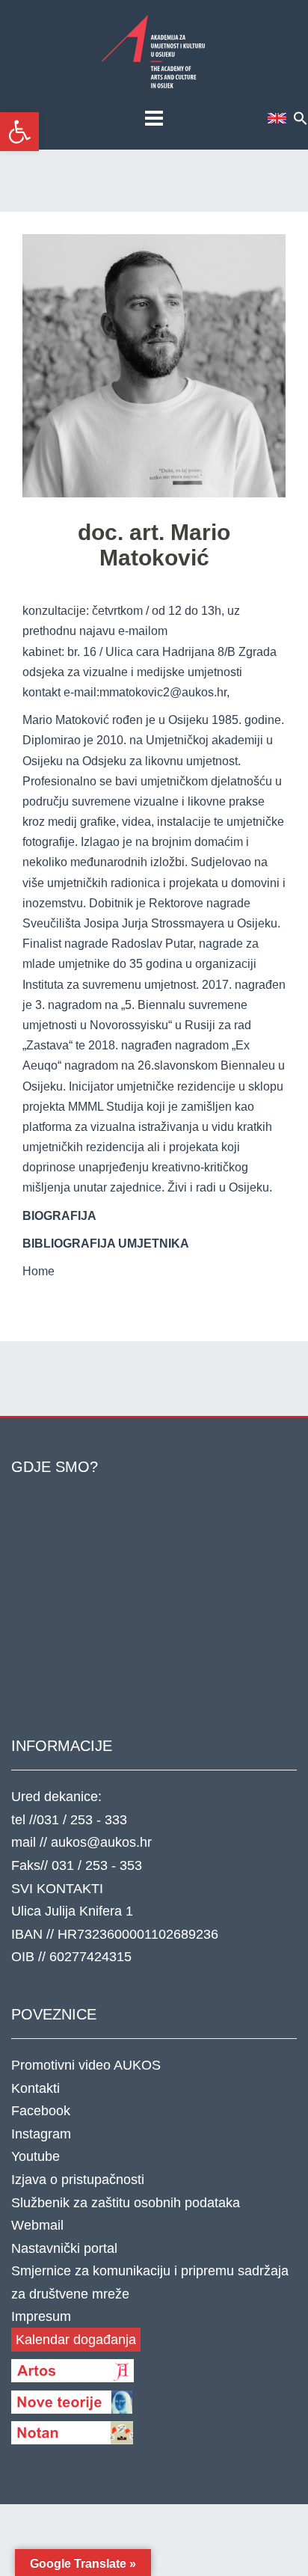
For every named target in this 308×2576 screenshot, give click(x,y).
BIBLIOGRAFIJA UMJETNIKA (106, 1243)
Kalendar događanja (76, 2340)
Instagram (41, 2134)
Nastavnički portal (64, 2248)
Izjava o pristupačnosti (78, 2180)
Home (38, 1271)
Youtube (36, 2156)
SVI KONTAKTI (57, 1889)
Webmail (37, 2225)
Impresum (41, 2316)
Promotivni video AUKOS (86, 2065)
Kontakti (36, 2088)
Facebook (41, 2111)
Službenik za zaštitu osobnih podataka (126, 2203)
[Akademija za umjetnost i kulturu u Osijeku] (154, 51)
